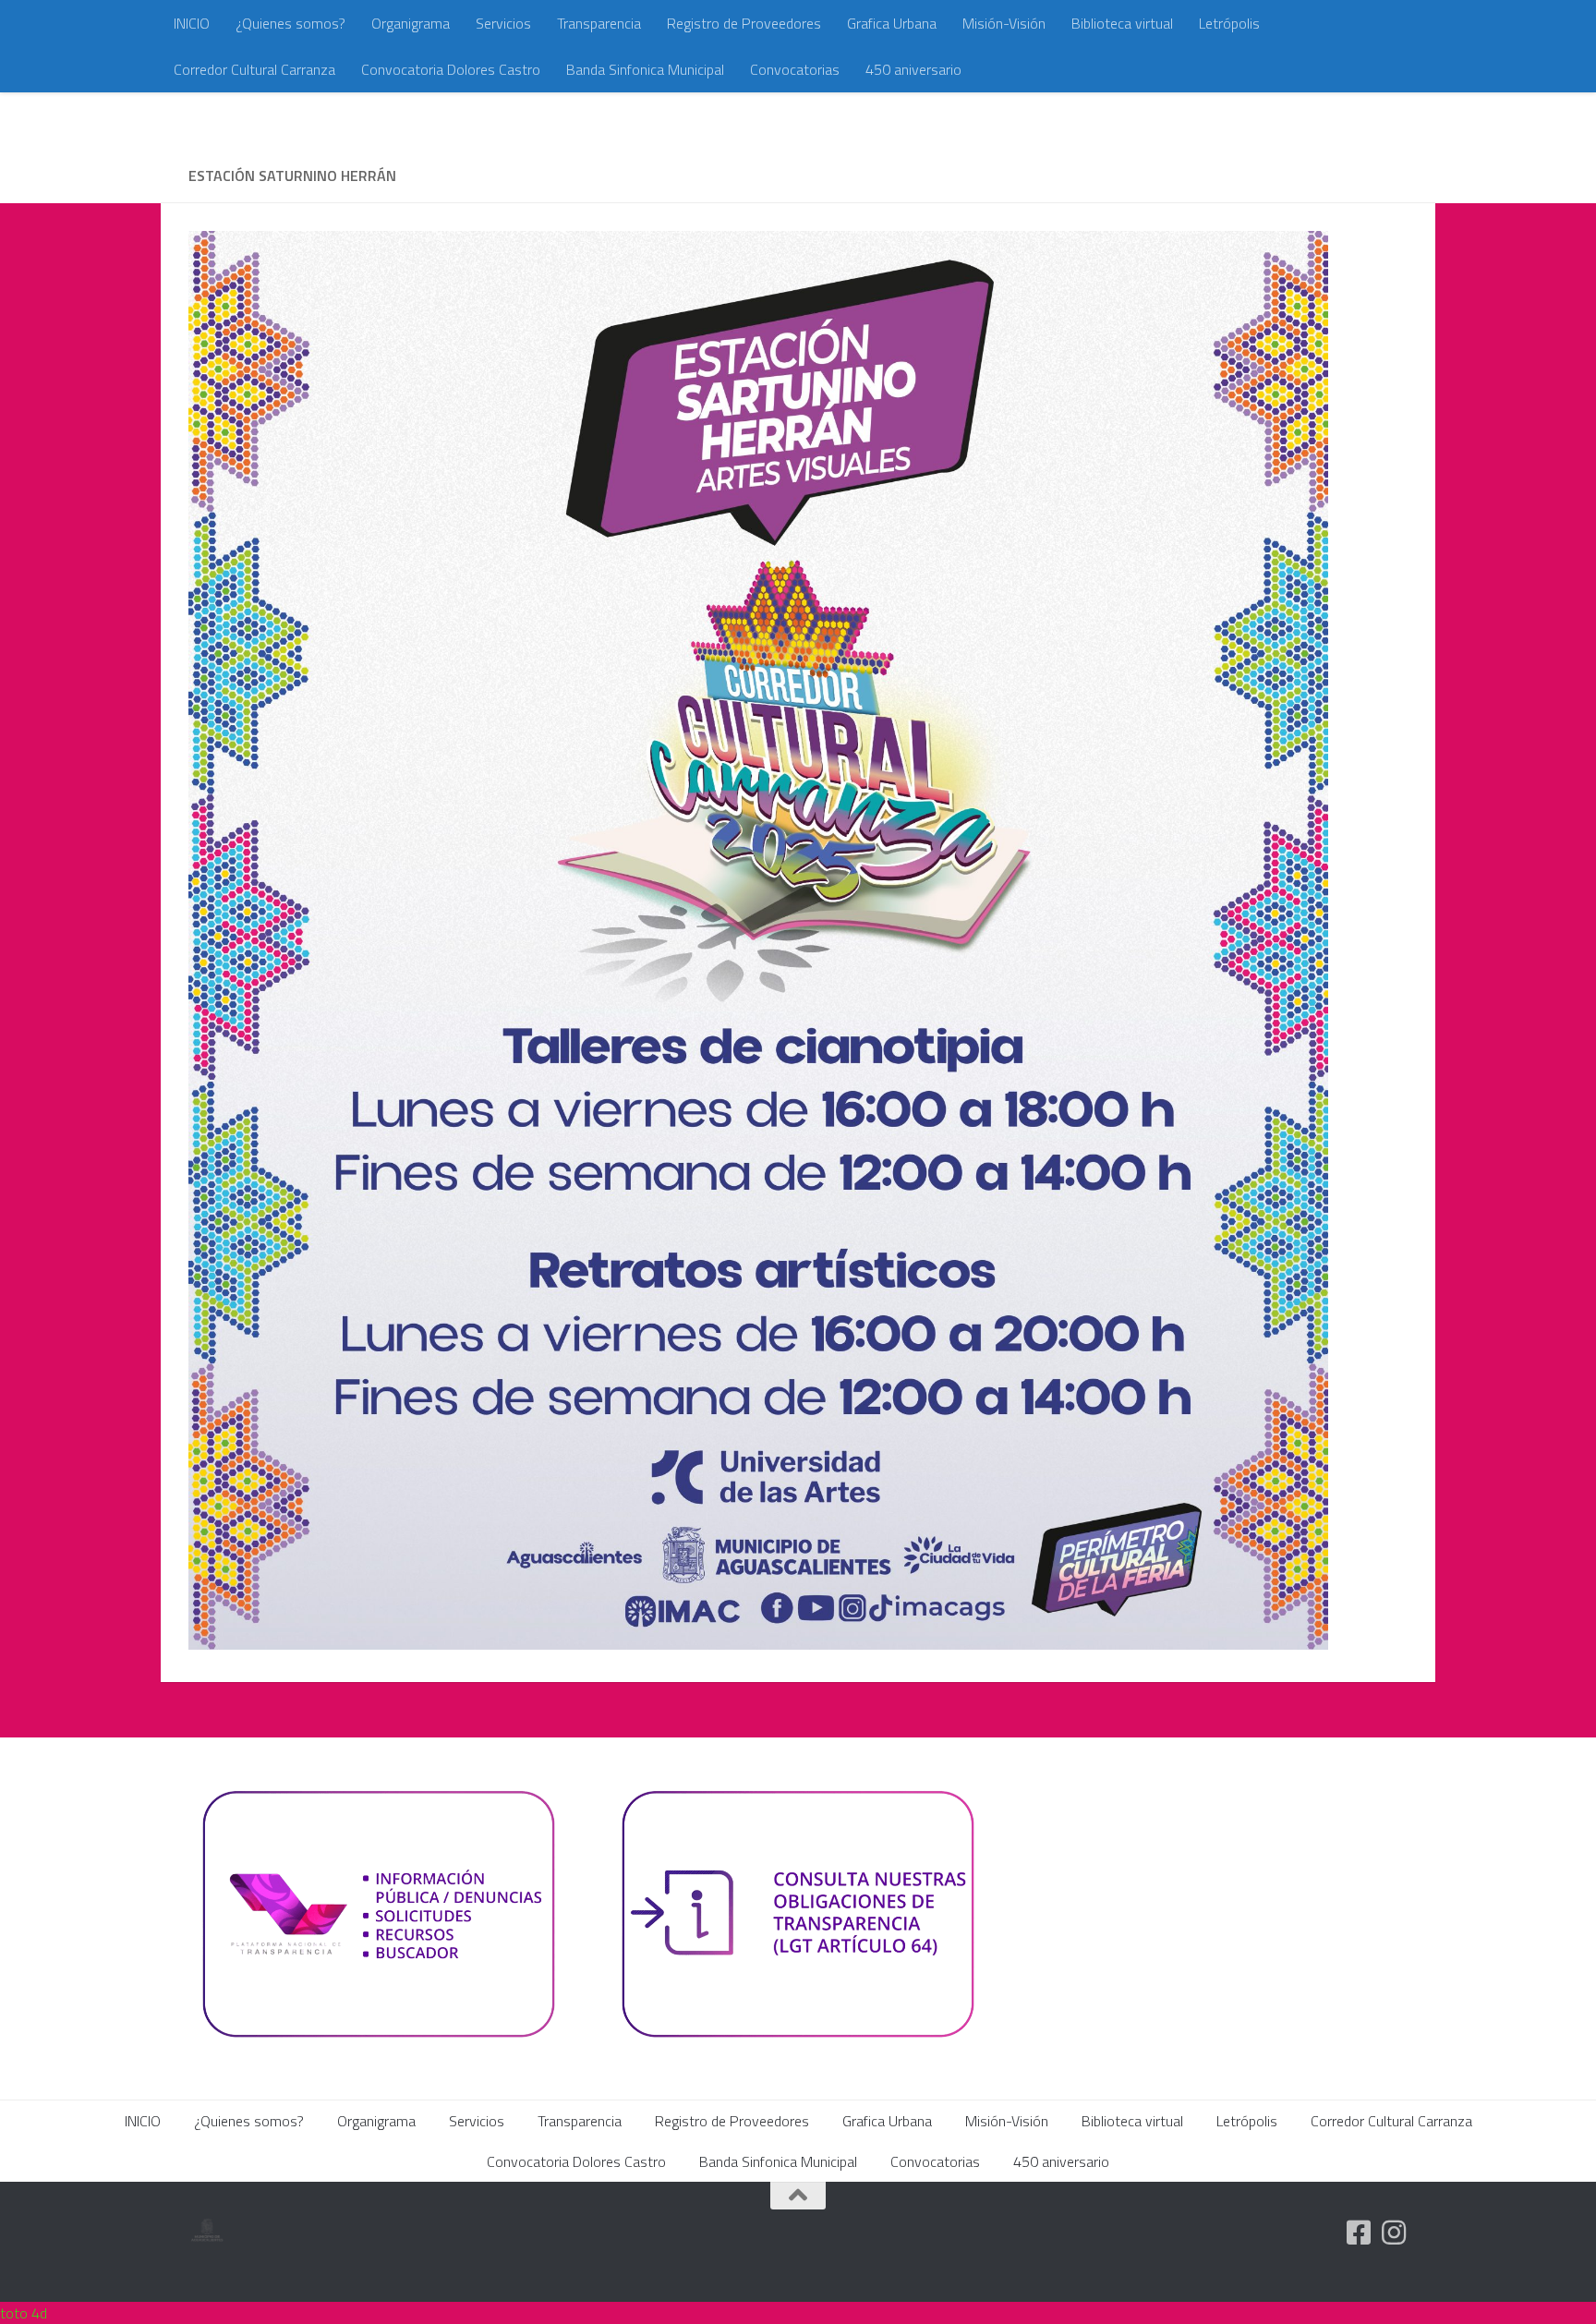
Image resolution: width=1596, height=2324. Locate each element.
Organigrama (411, 23)
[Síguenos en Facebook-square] (1359, 2233)
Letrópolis (1229, 23)
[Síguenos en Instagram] (1394, 2233)
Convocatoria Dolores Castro (451, 69)
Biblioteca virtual (1122, 23)
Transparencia (599, 23)
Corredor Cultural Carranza (254, 69)
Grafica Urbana (892, 23)
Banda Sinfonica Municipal (645, 69)
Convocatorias (795, 69)
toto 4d (24, 2313)
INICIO (192, 23)
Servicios (503, 23)
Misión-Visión (1004, 23)
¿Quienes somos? (290, 23)
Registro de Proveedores (744, 23)
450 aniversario (913, 69)
